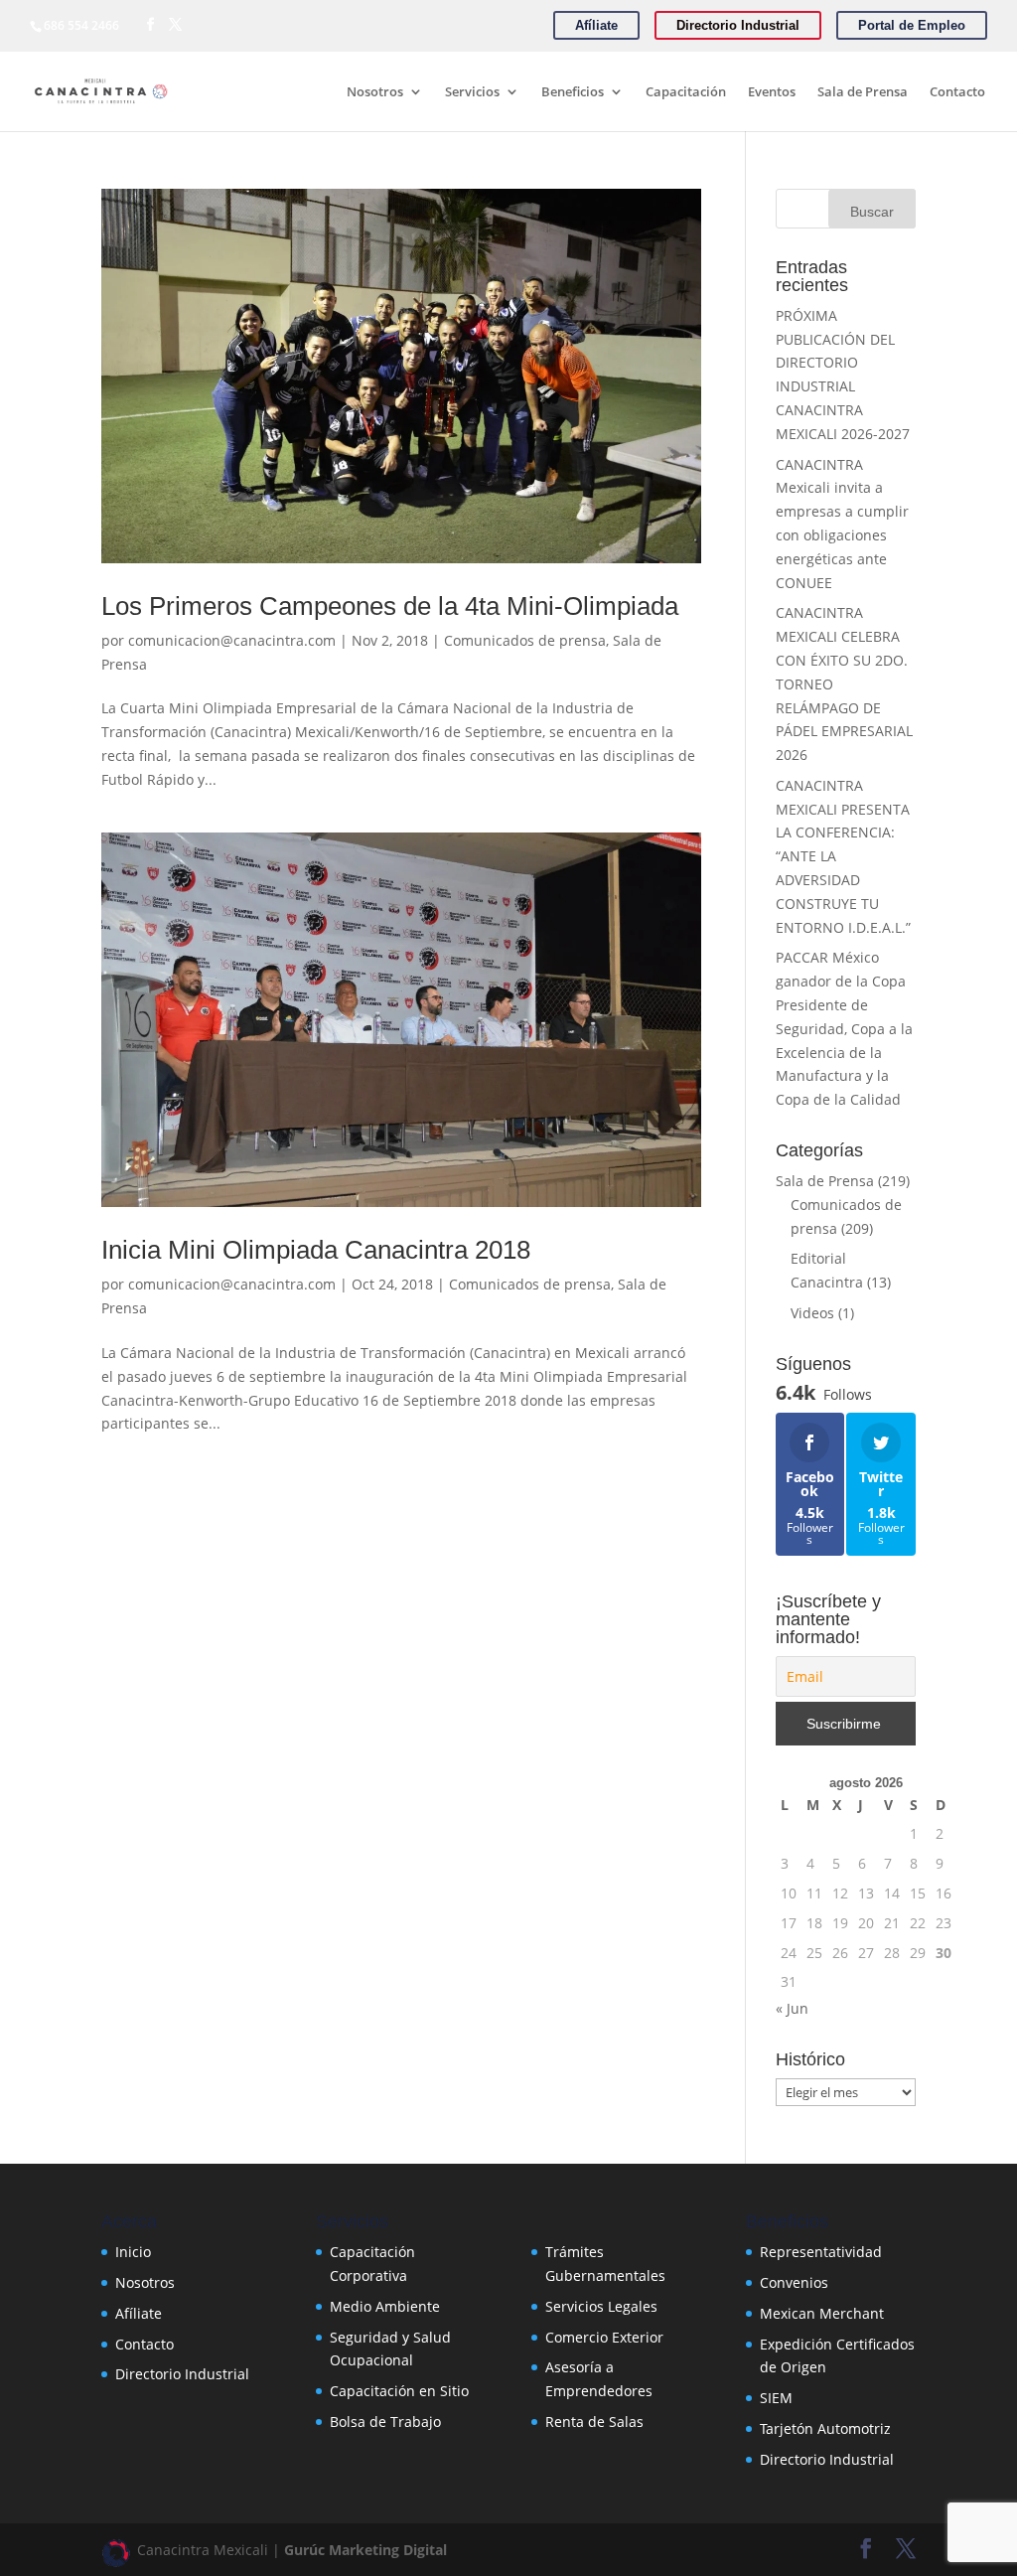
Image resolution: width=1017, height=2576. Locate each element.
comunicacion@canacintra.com (232, 640)
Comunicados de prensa (525, 640)
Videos (812, 1313)
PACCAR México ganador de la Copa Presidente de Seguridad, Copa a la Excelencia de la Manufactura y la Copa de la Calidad (844, 1028)
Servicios (472, 92)
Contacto (957, 92)
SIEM (776, 2398)
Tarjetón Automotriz (825, 2428)
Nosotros (375, 92)
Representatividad (821, 2252)
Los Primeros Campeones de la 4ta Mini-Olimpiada (390, 606)
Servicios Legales (601, 2306)
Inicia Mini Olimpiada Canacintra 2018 (316, 1250)
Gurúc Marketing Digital (365, 2550)
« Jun (792, 2008)
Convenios (794, 2282)
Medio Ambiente (385, 2306)
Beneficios (573, 92)
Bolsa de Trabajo (385, 2422)
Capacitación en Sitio (399, 2391)
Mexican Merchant (822, 2313)
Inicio (133, 2252)
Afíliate (139, 2313)
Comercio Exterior (604, 2337)
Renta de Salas (594, 2422)
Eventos (772, 92)
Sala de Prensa (863, 92)
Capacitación (686, 92)
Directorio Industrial (182, 2374)
